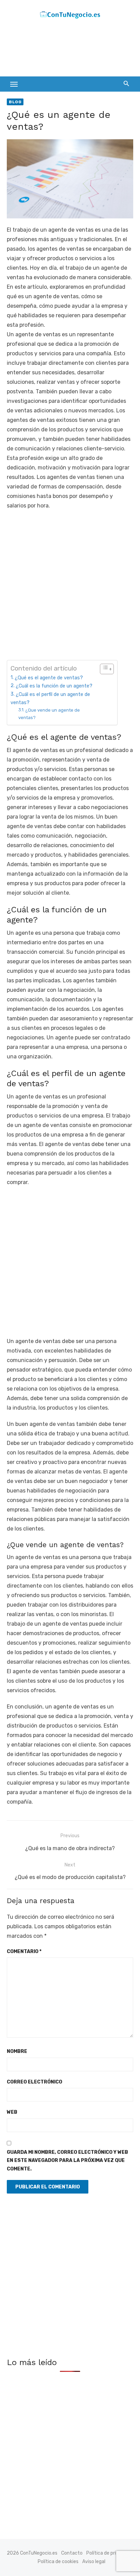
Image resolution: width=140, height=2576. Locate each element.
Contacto (72, 2553)
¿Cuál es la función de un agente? (54, 686)
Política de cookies (58, 2562)
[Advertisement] (61, 50)
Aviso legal (94, 2562)
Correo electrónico (34, 2082)
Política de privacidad (110, 2553)
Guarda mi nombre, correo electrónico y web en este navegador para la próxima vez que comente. (67, 2161)
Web (12, 2112)
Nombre (17, 2051)
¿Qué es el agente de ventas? (49, 678)
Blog (15, 102)
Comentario (24, 1952)
